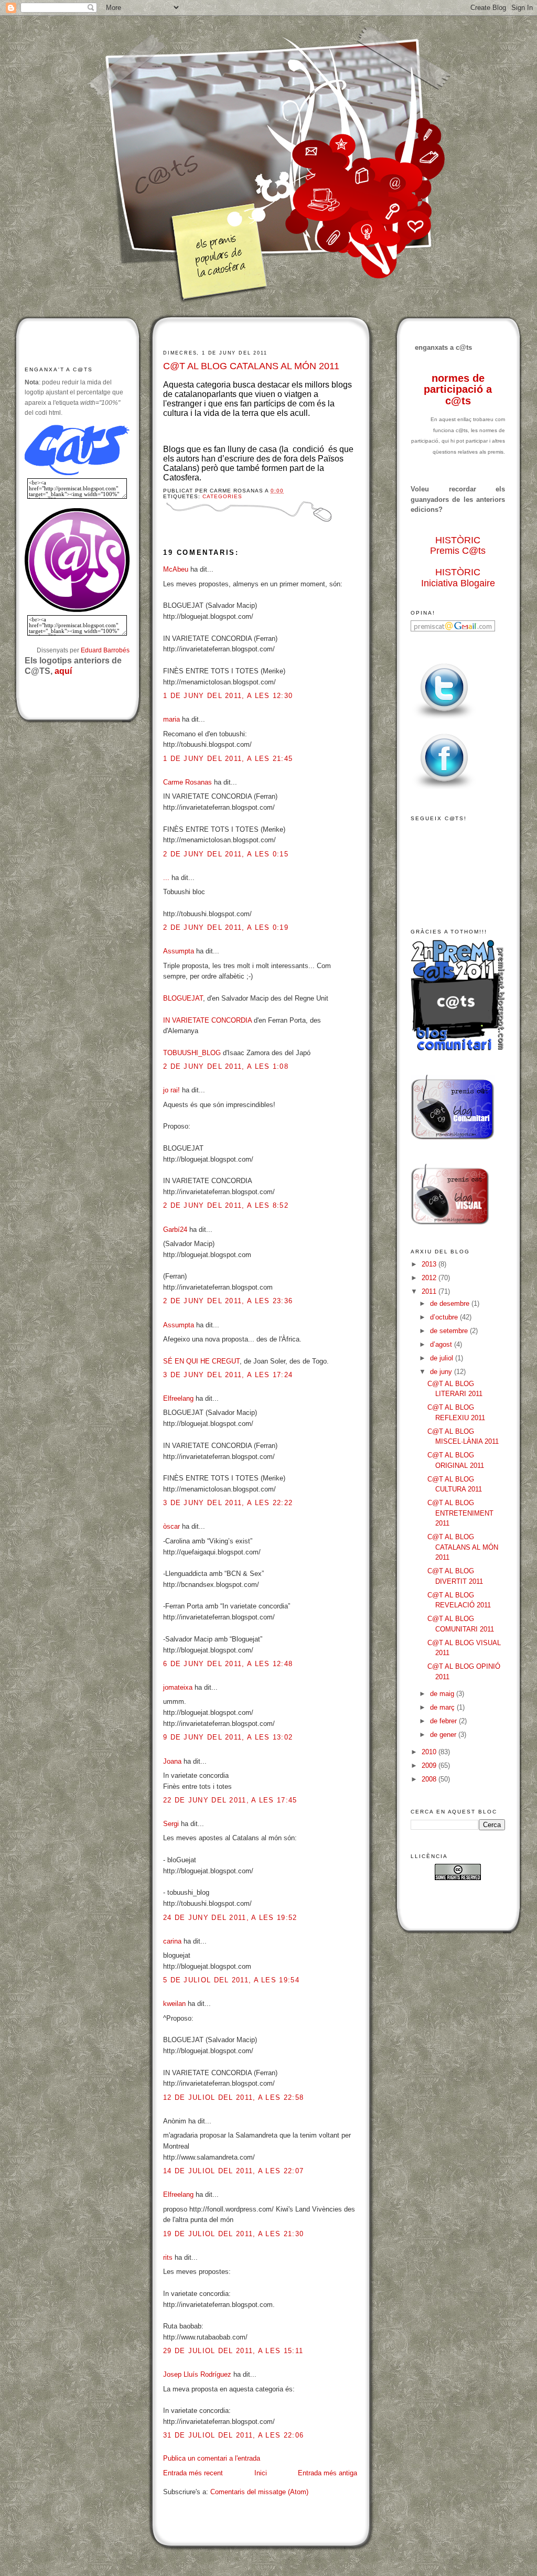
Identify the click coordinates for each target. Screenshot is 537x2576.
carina (172, 1941)
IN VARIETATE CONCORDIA (207, 1020)
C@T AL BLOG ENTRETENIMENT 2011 (460, 1513)
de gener (444, 1735)
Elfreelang (178, 1398)
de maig (443, 1694)
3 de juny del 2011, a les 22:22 (228, 1503)
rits (168, 2257)
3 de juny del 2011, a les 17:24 (228, 1375)
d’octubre (445, 1317)
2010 (430, 1752)
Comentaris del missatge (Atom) (259, 2492)
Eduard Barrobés (105, 650)
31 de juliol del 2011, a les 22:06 (233, 2435)
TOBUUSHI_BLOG (192, 1053)
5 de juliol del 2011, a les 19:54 (231, 1980)
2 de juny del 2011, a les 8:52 (226, 1205)
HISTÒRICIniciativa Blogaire (458, 578)
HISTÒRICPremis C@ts (458, 546)
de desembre (451, 1303)
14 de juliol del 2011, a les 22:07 (233, 2171)
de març (443, 1707)
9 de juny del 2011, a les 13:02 (228, 1737)
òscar (171, 1526)
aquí (63, 671)
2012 (430, 1278)
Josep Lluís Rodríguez (197, 2374)
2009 (430, 1765)
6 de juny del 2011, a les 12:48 (228, 1664)
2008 (430, 1779)
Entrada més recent (193, 2473)
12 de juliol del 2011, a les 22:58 (233, 2097)
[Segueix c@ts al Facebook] (444, 790)
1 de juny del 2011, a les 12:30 (228, 696)
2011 (430, 1291)
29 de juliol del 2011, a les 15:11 (233, 2351)
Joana (172, 1761)
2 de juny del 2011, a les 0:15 (226, 854)
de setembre (450, 1331)
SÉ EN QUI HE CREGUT (201, 1361)
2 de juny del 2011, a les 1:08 (226, 1066)
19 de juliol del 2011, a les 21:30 (233, 2234)
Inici (261, 2473)
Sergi (171, 1824)
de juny (442, 1372)
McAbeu (176, 569)
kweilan (174, 2004)
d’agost (442, 1344)
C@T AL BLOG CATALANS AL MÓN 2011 (251, 366)
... (166, 878)
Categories (222, 496)
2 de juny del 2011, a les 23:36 (228, 1301)
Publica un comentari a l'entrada (212, 2458)
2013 (430, 1264)
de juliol (443, 1358)
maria (171, 719)
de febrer (444, 1721)
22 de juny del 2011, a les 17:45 (230, 1800)
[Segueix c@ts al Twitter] (444, 719)
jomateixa (178, 1687)
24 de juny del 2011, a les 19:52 (230, 1918)
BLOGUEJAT (183, 998)
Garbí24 (175, 1230)
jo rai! (171, 1090)
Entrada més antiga (327, 2473)
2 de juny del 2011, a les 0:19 (226, 927)
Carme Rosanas (187, 782)
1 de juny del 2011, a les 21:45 (228, 759)
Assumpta (179, 951)
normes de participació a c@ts (458, 389)
